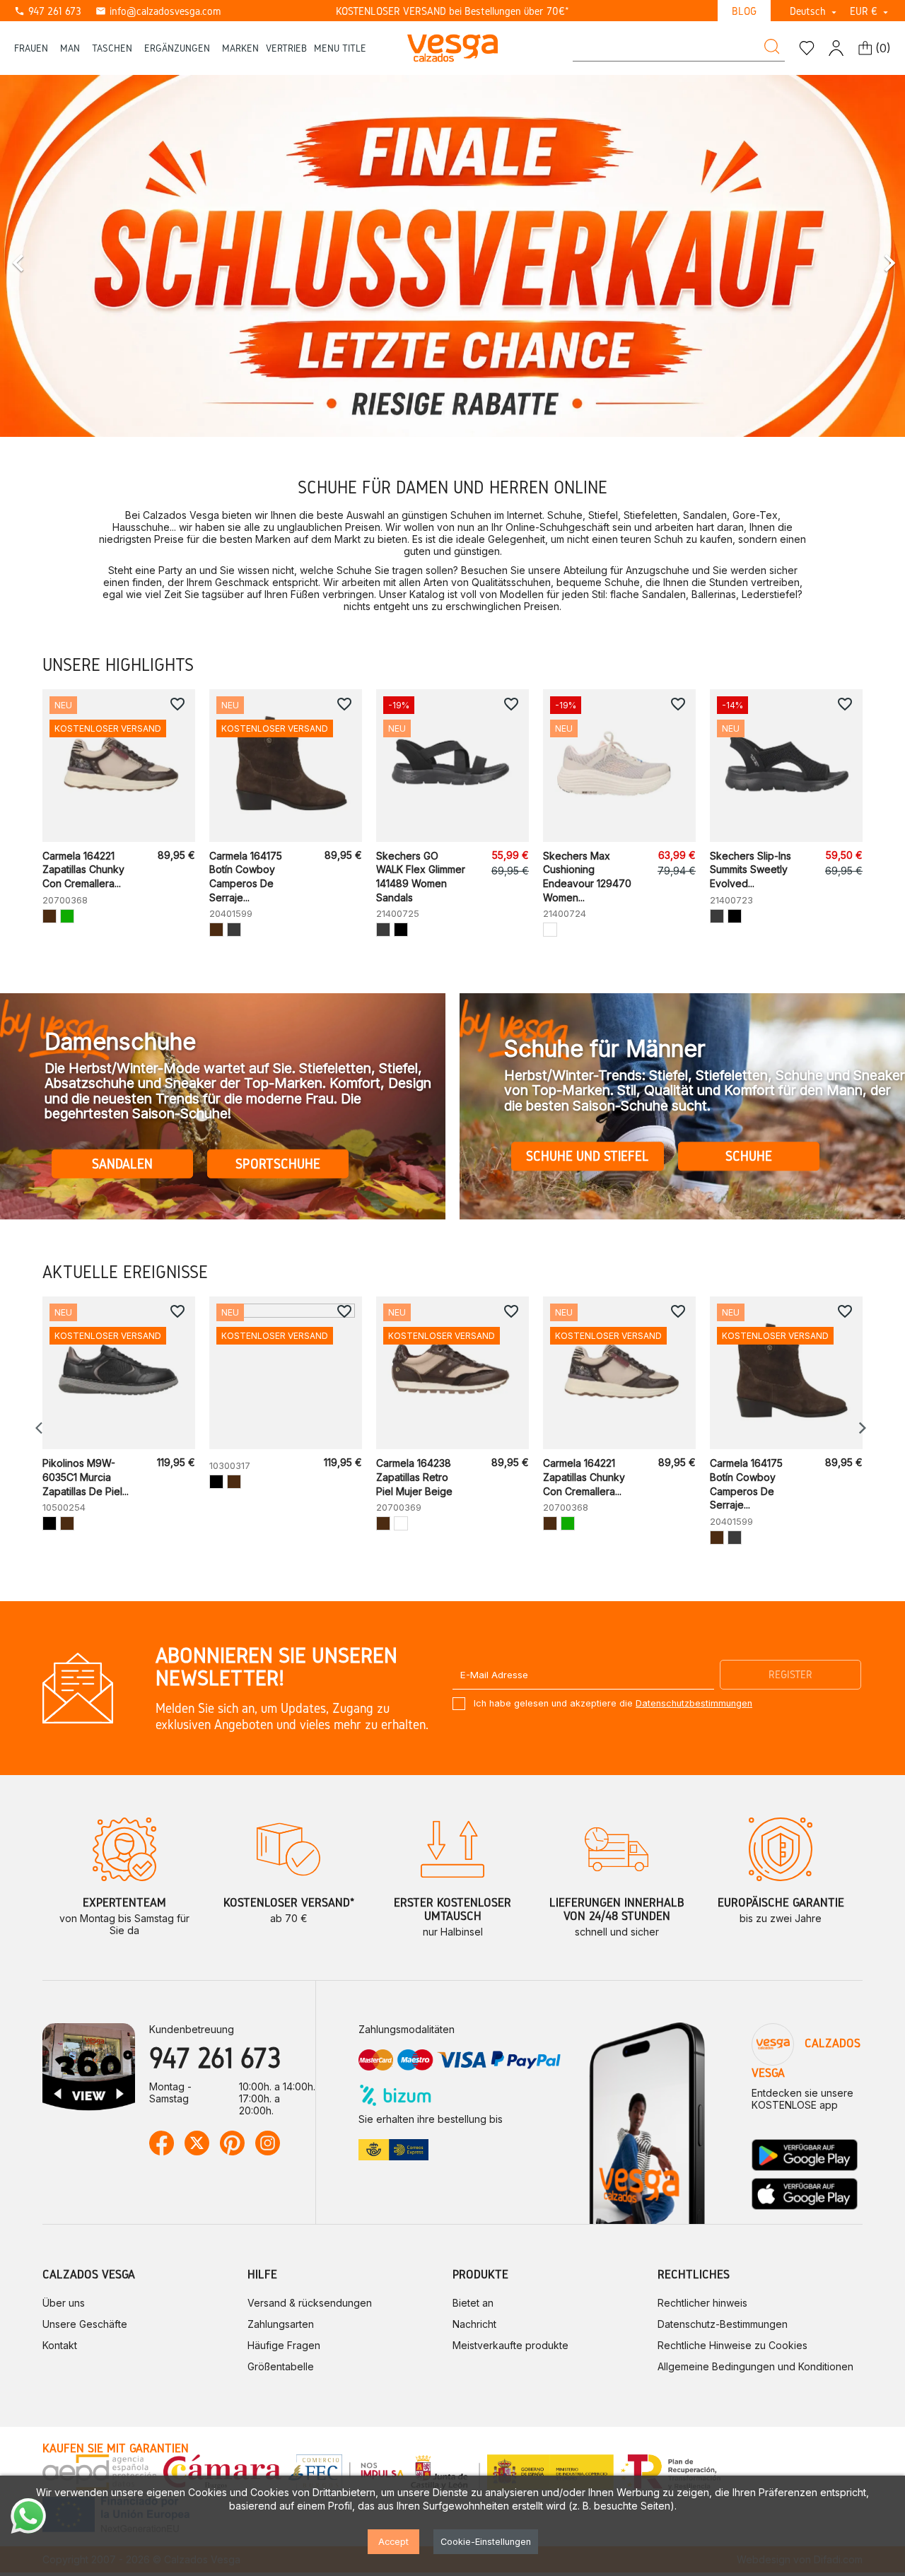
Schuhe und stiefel (588, 1156)
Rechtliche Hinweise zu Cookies (732, 2345)
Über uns (64, 2303)
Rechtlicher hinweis (702, 2303)
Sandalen (122, 1164)
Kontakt (60, 2345)
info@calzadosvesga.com (158, 11)
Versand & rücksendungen (310, 2303)
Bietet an (473, 2303)
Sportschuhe (278, 1164)
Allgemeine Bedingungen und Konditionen (755, 2366)
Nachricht (474, 2324)
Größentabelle (281, 2366)
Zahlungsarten (281, 2324)
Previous (42, 1428)
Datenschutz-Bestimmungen (723, 2324)
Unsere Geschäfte (85, 2324)
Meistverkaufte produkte (510, 2345)
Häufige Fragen (284, 2345)
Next (863, 1428)
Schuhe (749, 1156)
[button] (68, 256)
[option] (452, 256)
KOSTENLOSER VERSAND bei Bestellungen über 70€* (452, 11)
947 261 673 (48, 11)
